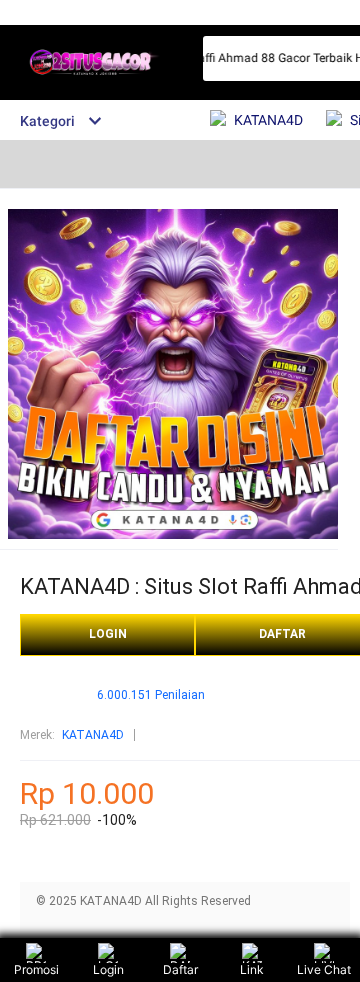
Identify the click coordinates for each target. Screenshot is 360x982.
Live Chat (324, 969)
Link (252, 969)
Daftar (180, 969)
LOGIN (108, 634)
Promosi (36, 969)
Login (108, 969)
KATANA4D (93, 735)
